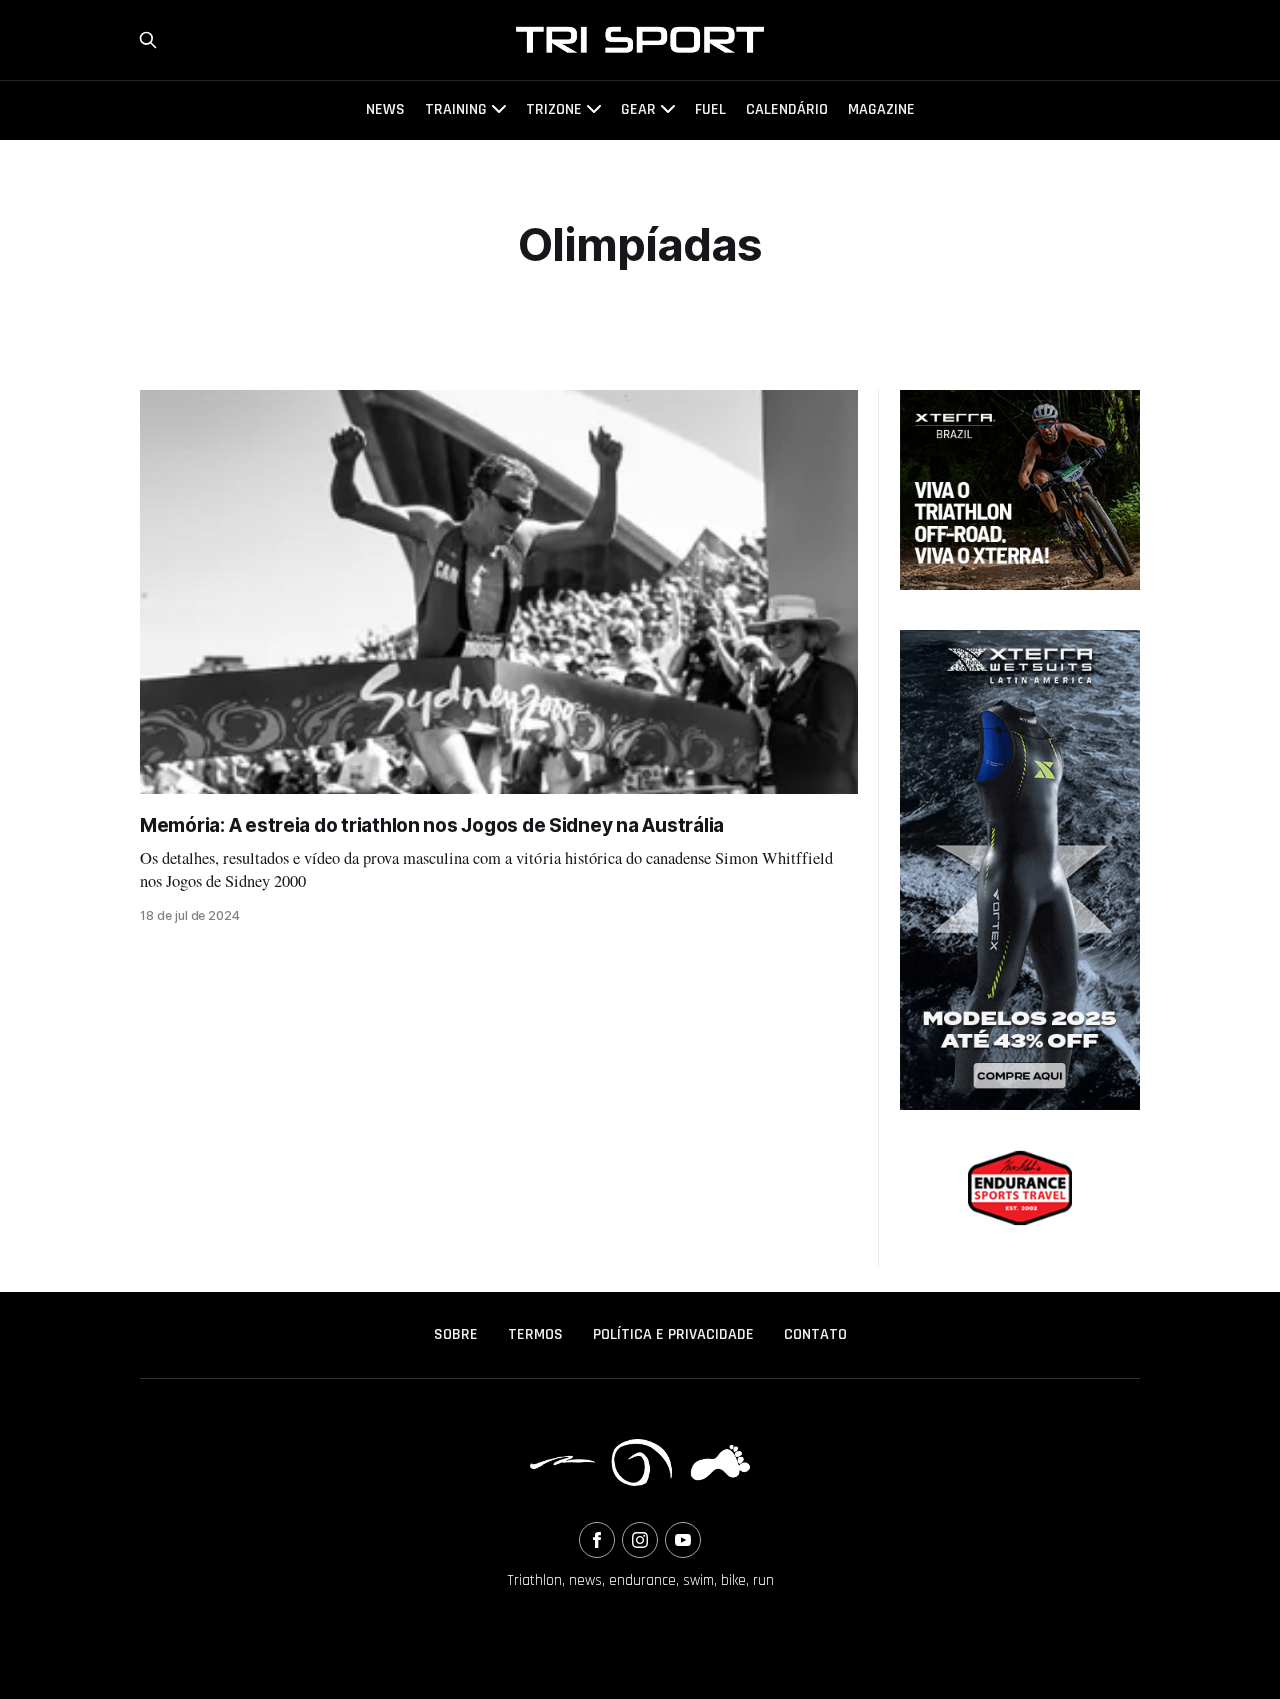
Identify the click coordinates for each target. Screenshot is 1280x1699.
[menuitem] (456, 1335)
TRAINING (456, 109)
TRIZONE (554, 109)
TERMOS (535, 1334)
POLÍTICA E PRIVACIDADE (673, 1334)
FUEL (710, 109)
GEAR (638, 109)
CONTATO (815, 1334)
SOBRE (456, 1334)
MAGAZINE (881, 109)
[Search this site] (148, 40)
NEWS (385, 109)
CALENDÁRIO (787, 109)
